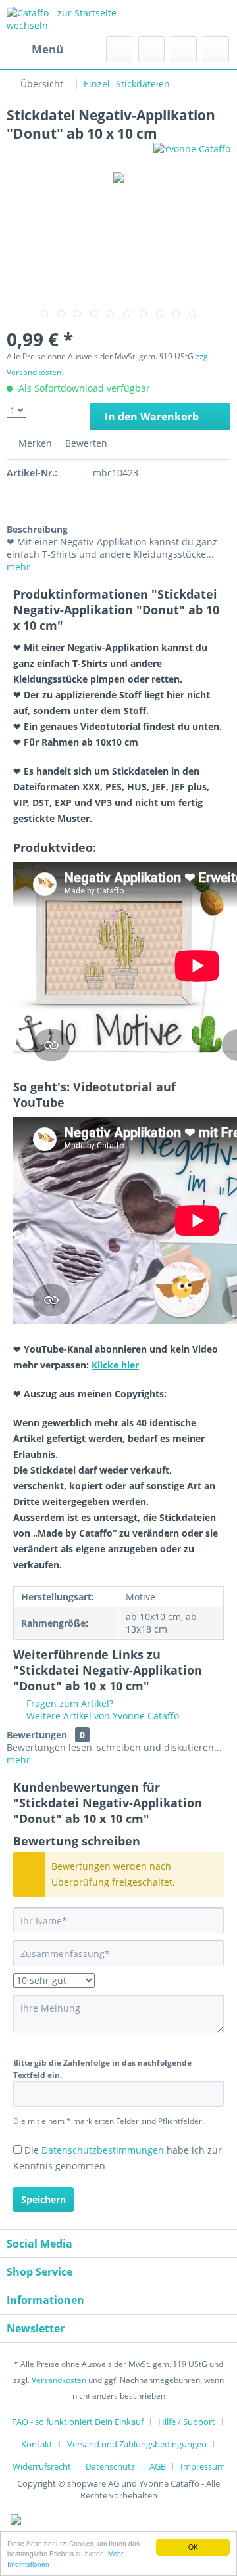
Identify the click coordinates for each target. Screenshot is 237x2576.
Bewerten (85, 443)
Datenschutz (110, 2466)
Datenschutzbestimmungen (103, 2150)
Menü (47, 49)
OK (193, 2547)
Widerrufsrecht (42, 2466)
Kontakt (37, 2444)
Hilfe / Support (187, 2422)
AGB (158, 2466)
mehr (18, 567)
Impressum (203, 2466)
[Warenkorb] (216, 49)
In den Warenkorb (152, 417)
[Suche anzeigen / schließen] (119, 49)
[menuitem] (35, 49)
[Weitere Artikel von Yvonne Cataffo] (192, 154)
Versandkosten (59, 2380)
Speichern (43, 2199)
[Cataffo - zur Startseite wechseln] (63, 18)
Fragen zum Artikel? (68, 1703)
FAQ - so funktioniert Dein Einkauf (78, 2422)
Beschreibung (37, 529)
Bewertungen (37, 1735)
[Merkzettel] (151, 49)
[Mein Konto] (184, 49)
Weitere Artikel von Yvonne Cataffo (101, 1716)
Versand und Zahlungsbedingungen (137, 2444)
